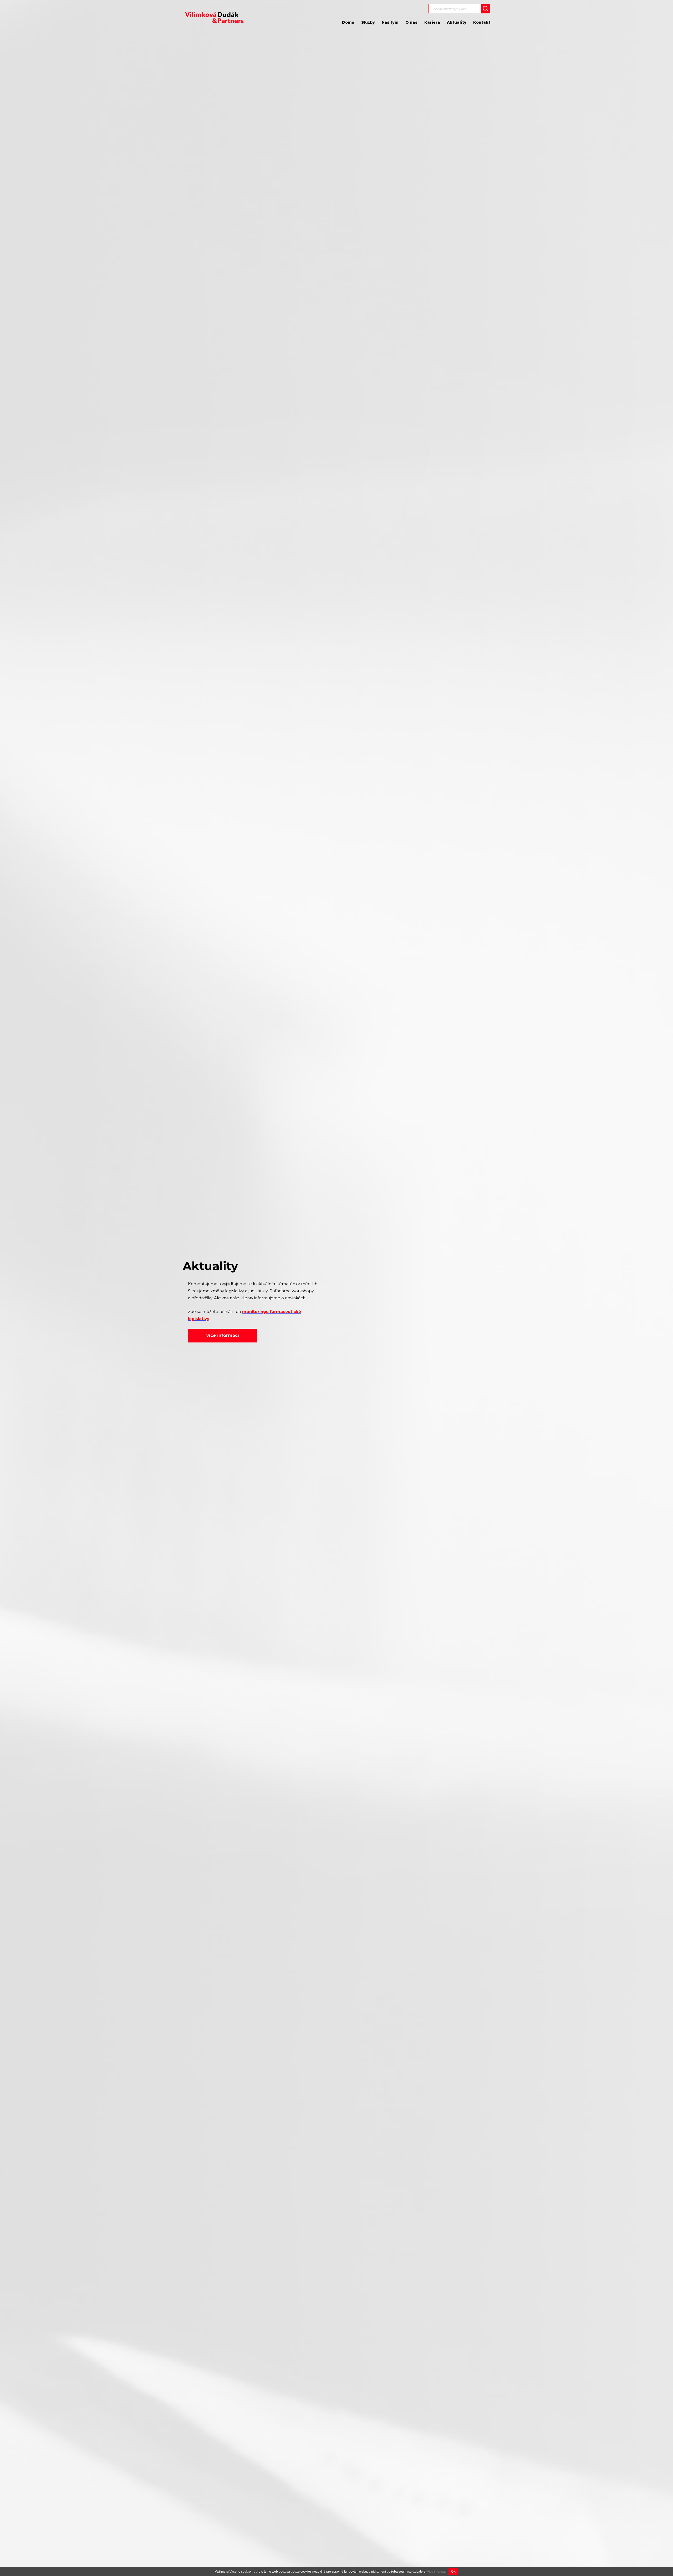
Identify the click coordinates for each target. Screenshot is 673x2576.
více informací (223, 1335)
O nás (411, 22)
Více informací (437, 2572)
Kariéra (432, 22)
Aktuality (457, 22)
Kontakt (482, 22)
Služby (368, 22)
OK (453, 2572)
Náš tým (390, 22)
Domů (348, 22)
